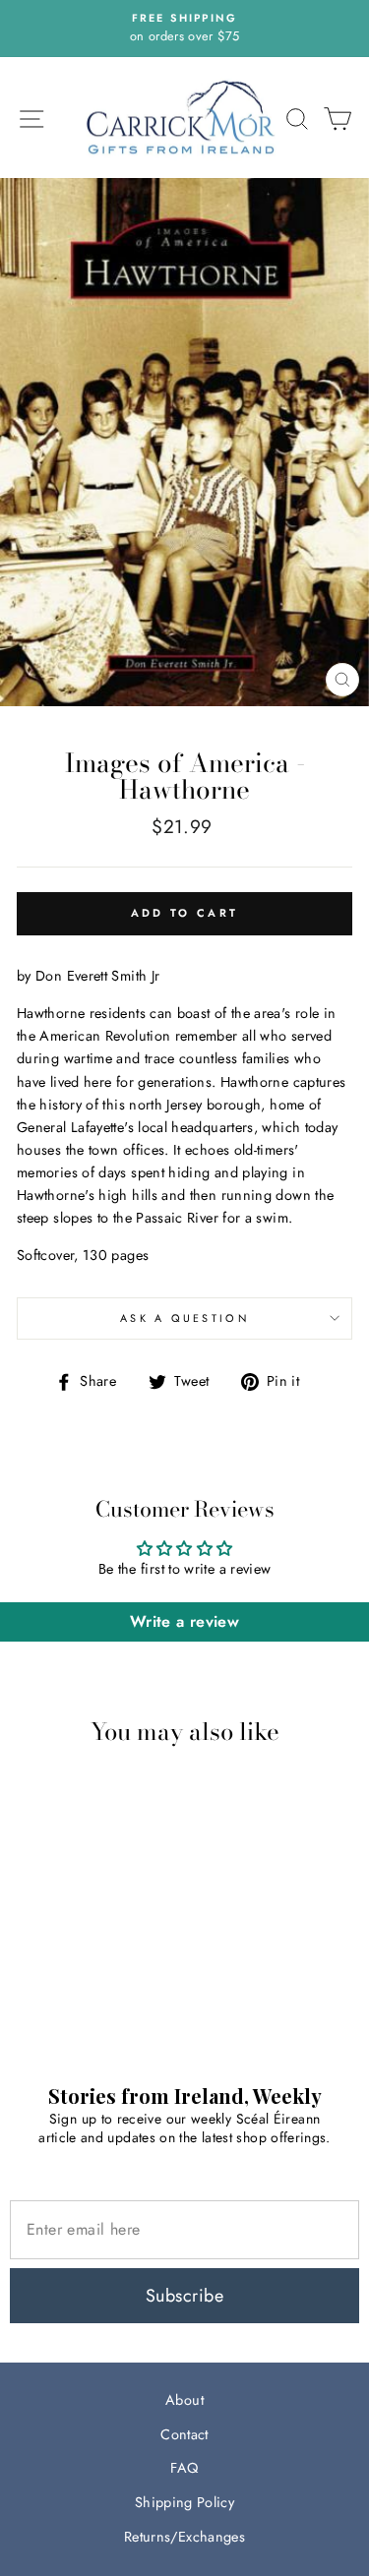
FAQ (184, 2468)
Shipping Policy (184, 2502)
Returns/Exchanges (184, 2537)
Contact (184, 2434)
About (184, 2400)
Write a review (184, 1621)
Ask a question (184, 1318)
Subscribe (184, 2296)
